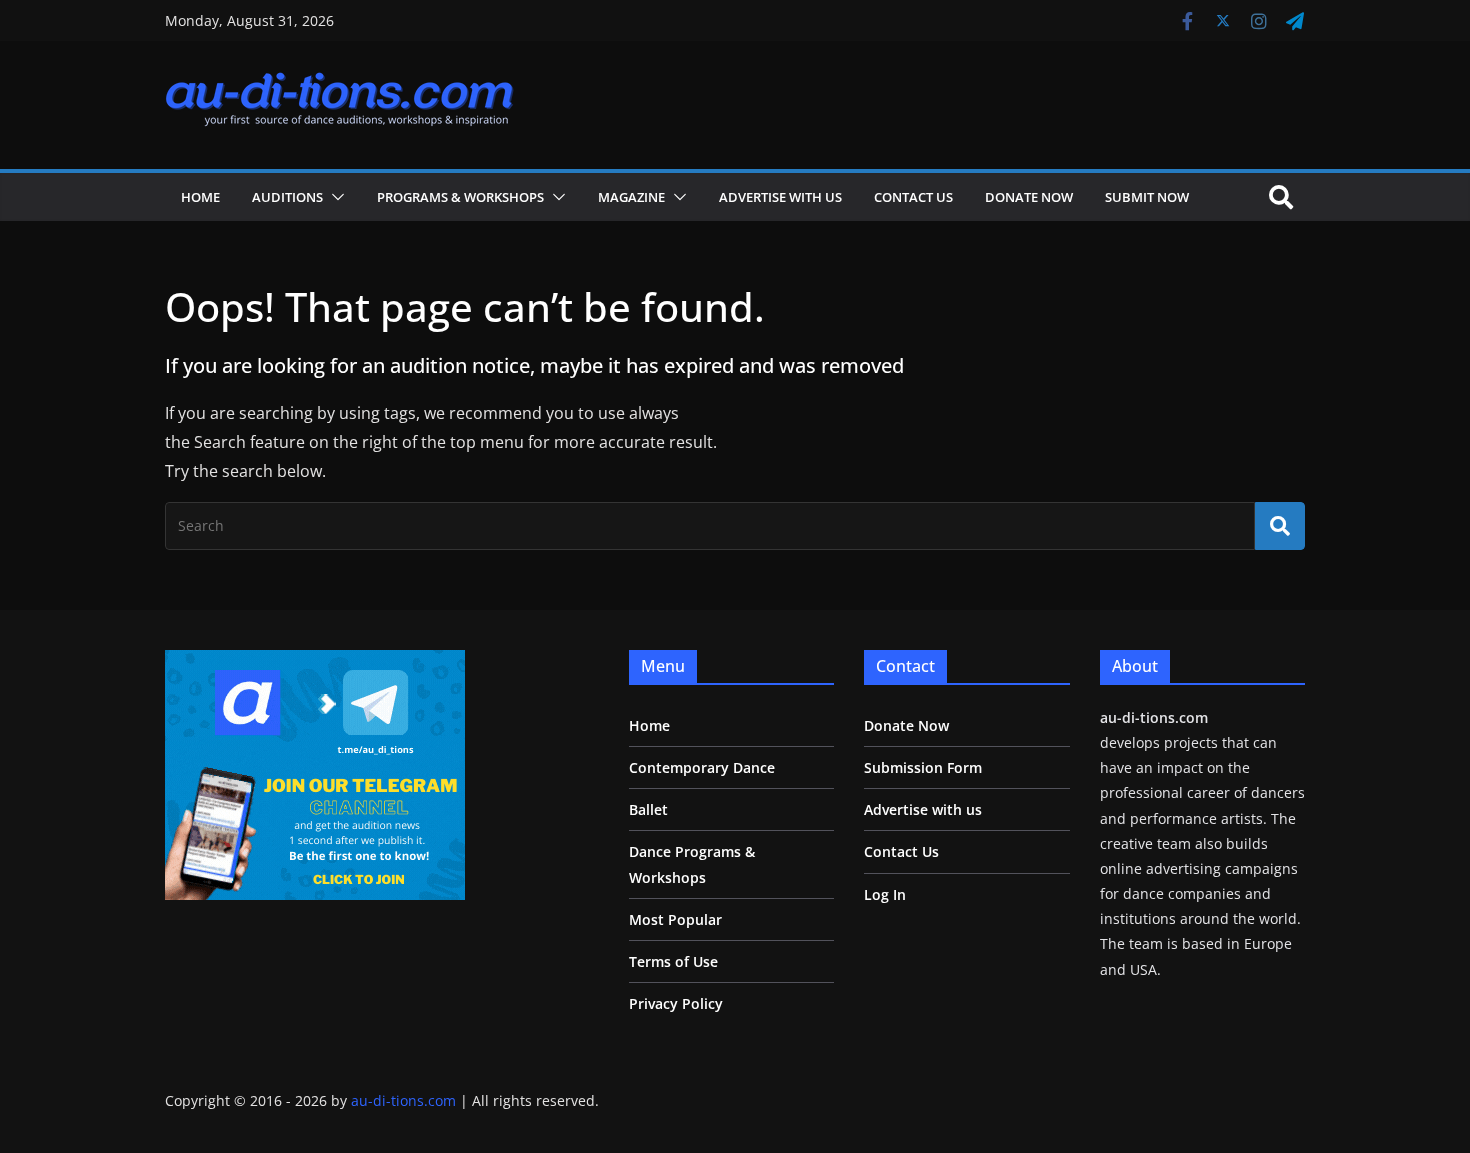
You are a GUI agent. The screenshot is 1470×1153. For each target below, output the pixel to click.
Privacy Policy (676, 1003)
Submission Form (923, 767)
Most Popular (675, 919)
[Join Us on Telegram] (315, 662)
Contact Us (913, 197)
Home (200, 197)
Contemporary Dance (702, 767)
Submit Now (1147, 197)
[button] (334, 197)
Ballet (648, 809)
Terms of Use (673, 961)
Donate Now (1029, 197)
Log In (885, 894)
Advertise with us (780, 197)
